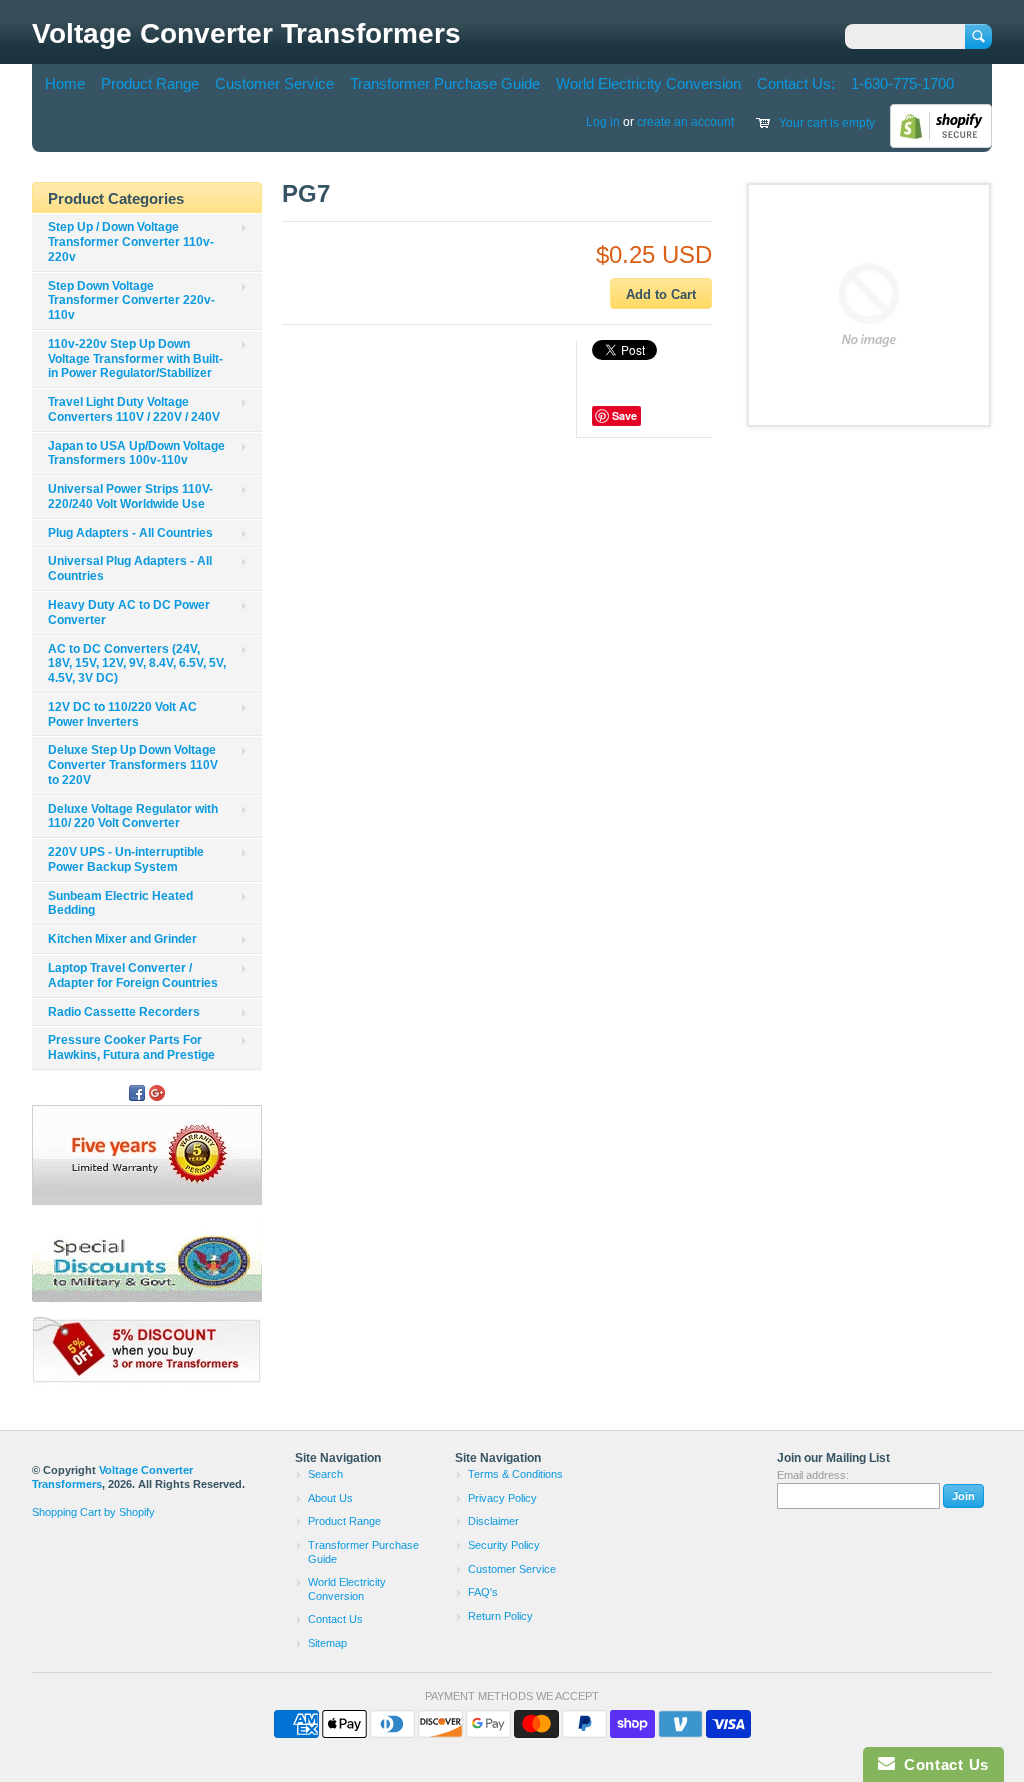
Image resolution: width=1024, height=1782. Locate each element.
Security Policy (504, 1545)
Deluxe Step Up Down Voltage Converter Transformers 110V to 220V (133, 765)
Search (325, 1474)
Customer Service (274, 83)
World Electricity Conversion (648, 83)
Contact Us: (796, 83)
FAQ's (483, 1592)
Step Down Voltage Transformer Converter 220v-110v (131, 301)
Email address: (813, 1475)
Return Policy (500, 1616)
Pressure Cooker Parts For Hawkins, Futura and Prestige (131, 1047)
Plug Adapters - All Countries (130, 533)
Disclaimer (493, 1521)
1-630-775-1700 (902, 83)
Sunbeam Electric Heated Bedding (120, 903)
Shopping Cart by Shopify (93, 1512)
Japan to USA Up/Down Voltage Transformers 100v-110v (136, 453)
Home (65, 83)
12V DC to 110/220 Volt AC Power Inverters (122, 714)
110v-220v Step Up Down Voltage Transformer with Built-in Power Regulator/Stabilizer (135, 359)
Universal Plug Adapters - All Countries (130, 568)
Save (624, 415)
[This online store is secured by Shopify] (941, 144)
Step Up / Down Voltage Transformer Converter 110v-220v (131, 242)
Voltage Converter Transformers (246, 33)
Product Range (150, 83)
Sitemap (327, 1643)
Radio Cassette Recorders (124, 1012)
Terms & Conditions (515, 1474)
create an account (685, 122)
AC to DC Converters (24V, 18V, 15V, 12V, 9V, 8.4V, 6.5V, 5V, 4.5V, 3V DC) (137, 664)
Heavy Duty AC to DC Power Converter (129, 612)
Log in (603, 122)
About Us (330, 1498)
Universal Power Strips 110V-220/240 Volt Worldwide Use (130, 496)
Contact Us (335, 1619)
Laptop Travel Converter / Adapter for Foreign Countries (133, 975)
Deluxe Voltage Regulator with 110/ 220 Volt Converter (133, 816)
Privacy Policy (502, 1498)
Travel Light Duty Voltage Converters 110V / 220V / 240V (134, 409)
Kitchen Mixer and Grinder (122, 939)
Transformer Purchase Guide (445, 83)
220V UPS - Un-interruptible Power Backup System (126, 859)
